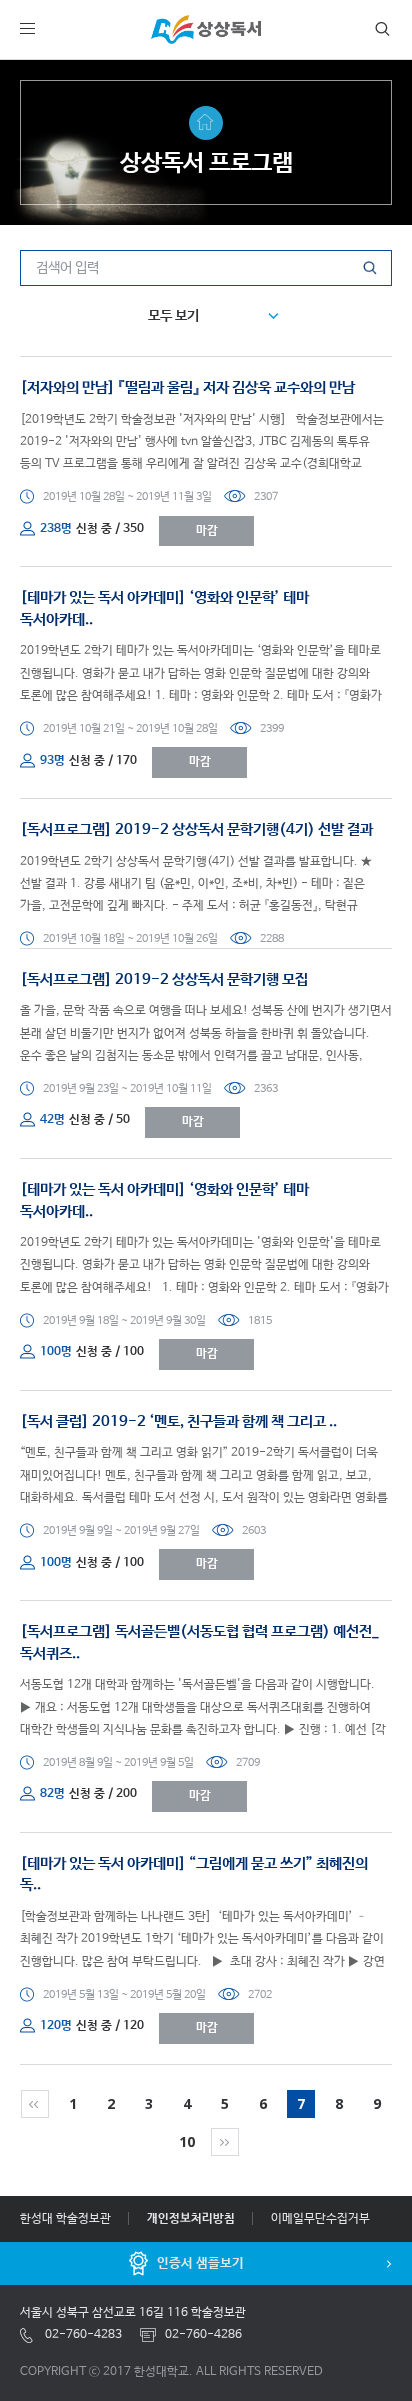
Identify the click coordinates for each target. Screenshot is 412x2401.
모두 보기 (173, 316)
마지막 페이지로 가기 (225, 2142)
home (206, 123)
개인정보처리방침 (191, 2219)
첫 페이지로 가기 (35, 2104)
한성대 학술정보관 (65, 2219)
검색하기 (378, 29)
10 (187, 2141)
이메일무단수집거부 (320, 2219)
